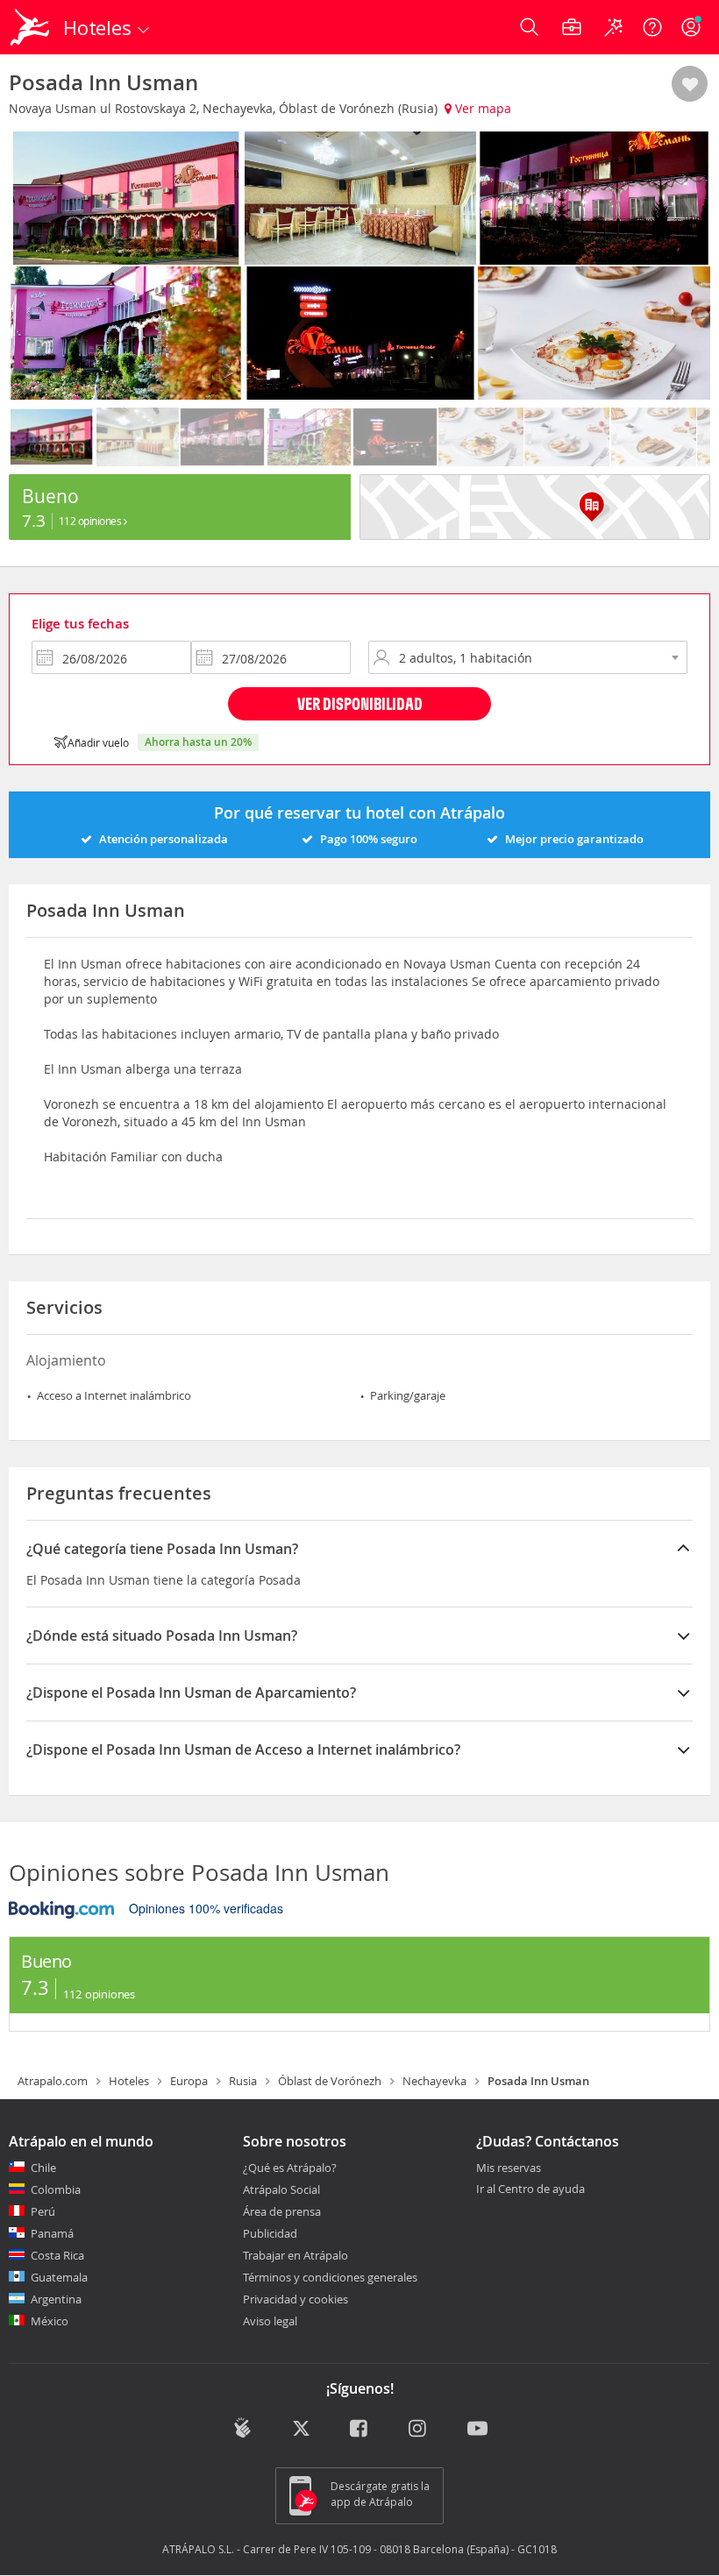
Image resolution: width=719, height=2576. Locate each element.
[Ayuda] (652, 27)
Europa (189, 2081)
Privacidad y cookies (295, 2299)
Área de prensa (282, 2211)
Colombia (56, 2189)
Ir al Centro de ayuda (530, 2189)
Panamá (52, 2233)
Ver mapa (481, 108)
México (50, 2321)
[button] (690, 85)
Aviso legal (270, 2321)
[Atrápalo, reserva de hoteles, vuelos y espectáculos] (32, 27)
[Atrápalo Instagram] (419, 2430)
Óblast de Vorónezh (330, 2081)
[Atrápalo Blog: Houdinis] (242, 2428)
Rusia (243, 2081)
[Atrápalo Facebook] (360, 2430)
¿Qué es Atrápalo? (290, 2168)
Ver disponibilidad (360, 703)
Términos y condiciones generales (330, 2277)
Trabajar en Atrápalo (295, 2255)
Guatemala (59, 2277)
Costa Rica (57, 2255)
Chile (43, 2168)
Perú (43, 2211)
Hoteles (129, 2081)
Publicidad (270, 2233)
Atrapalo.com (53, 2081)
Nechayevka (434, 2081)
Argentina (56, 2299)
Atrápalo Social (281, 2189)
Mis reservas (509, 2168)
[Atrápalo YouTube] (477, 2430)
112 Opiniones (91, 521)
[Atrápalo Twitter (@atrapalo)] (301, 2430)
